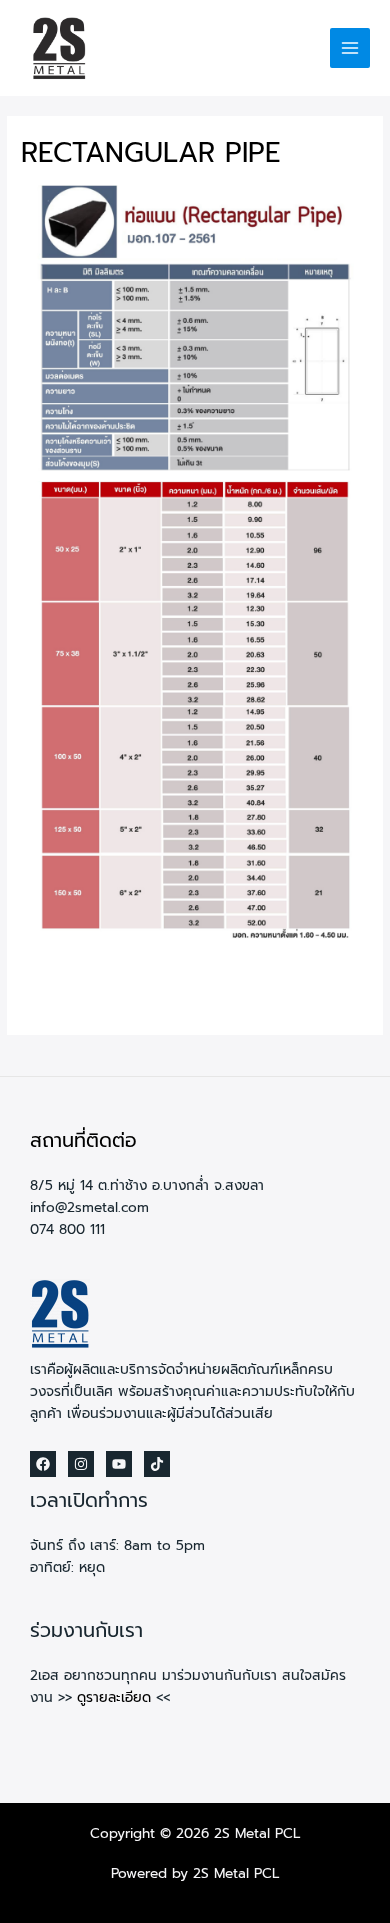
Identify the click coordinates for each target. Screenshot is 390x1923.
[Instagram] (81, 1464)
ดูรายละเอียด (114, 1697)
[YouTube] (119, 1464)
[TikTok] (157, 1464)
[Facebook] (43, 1464)
